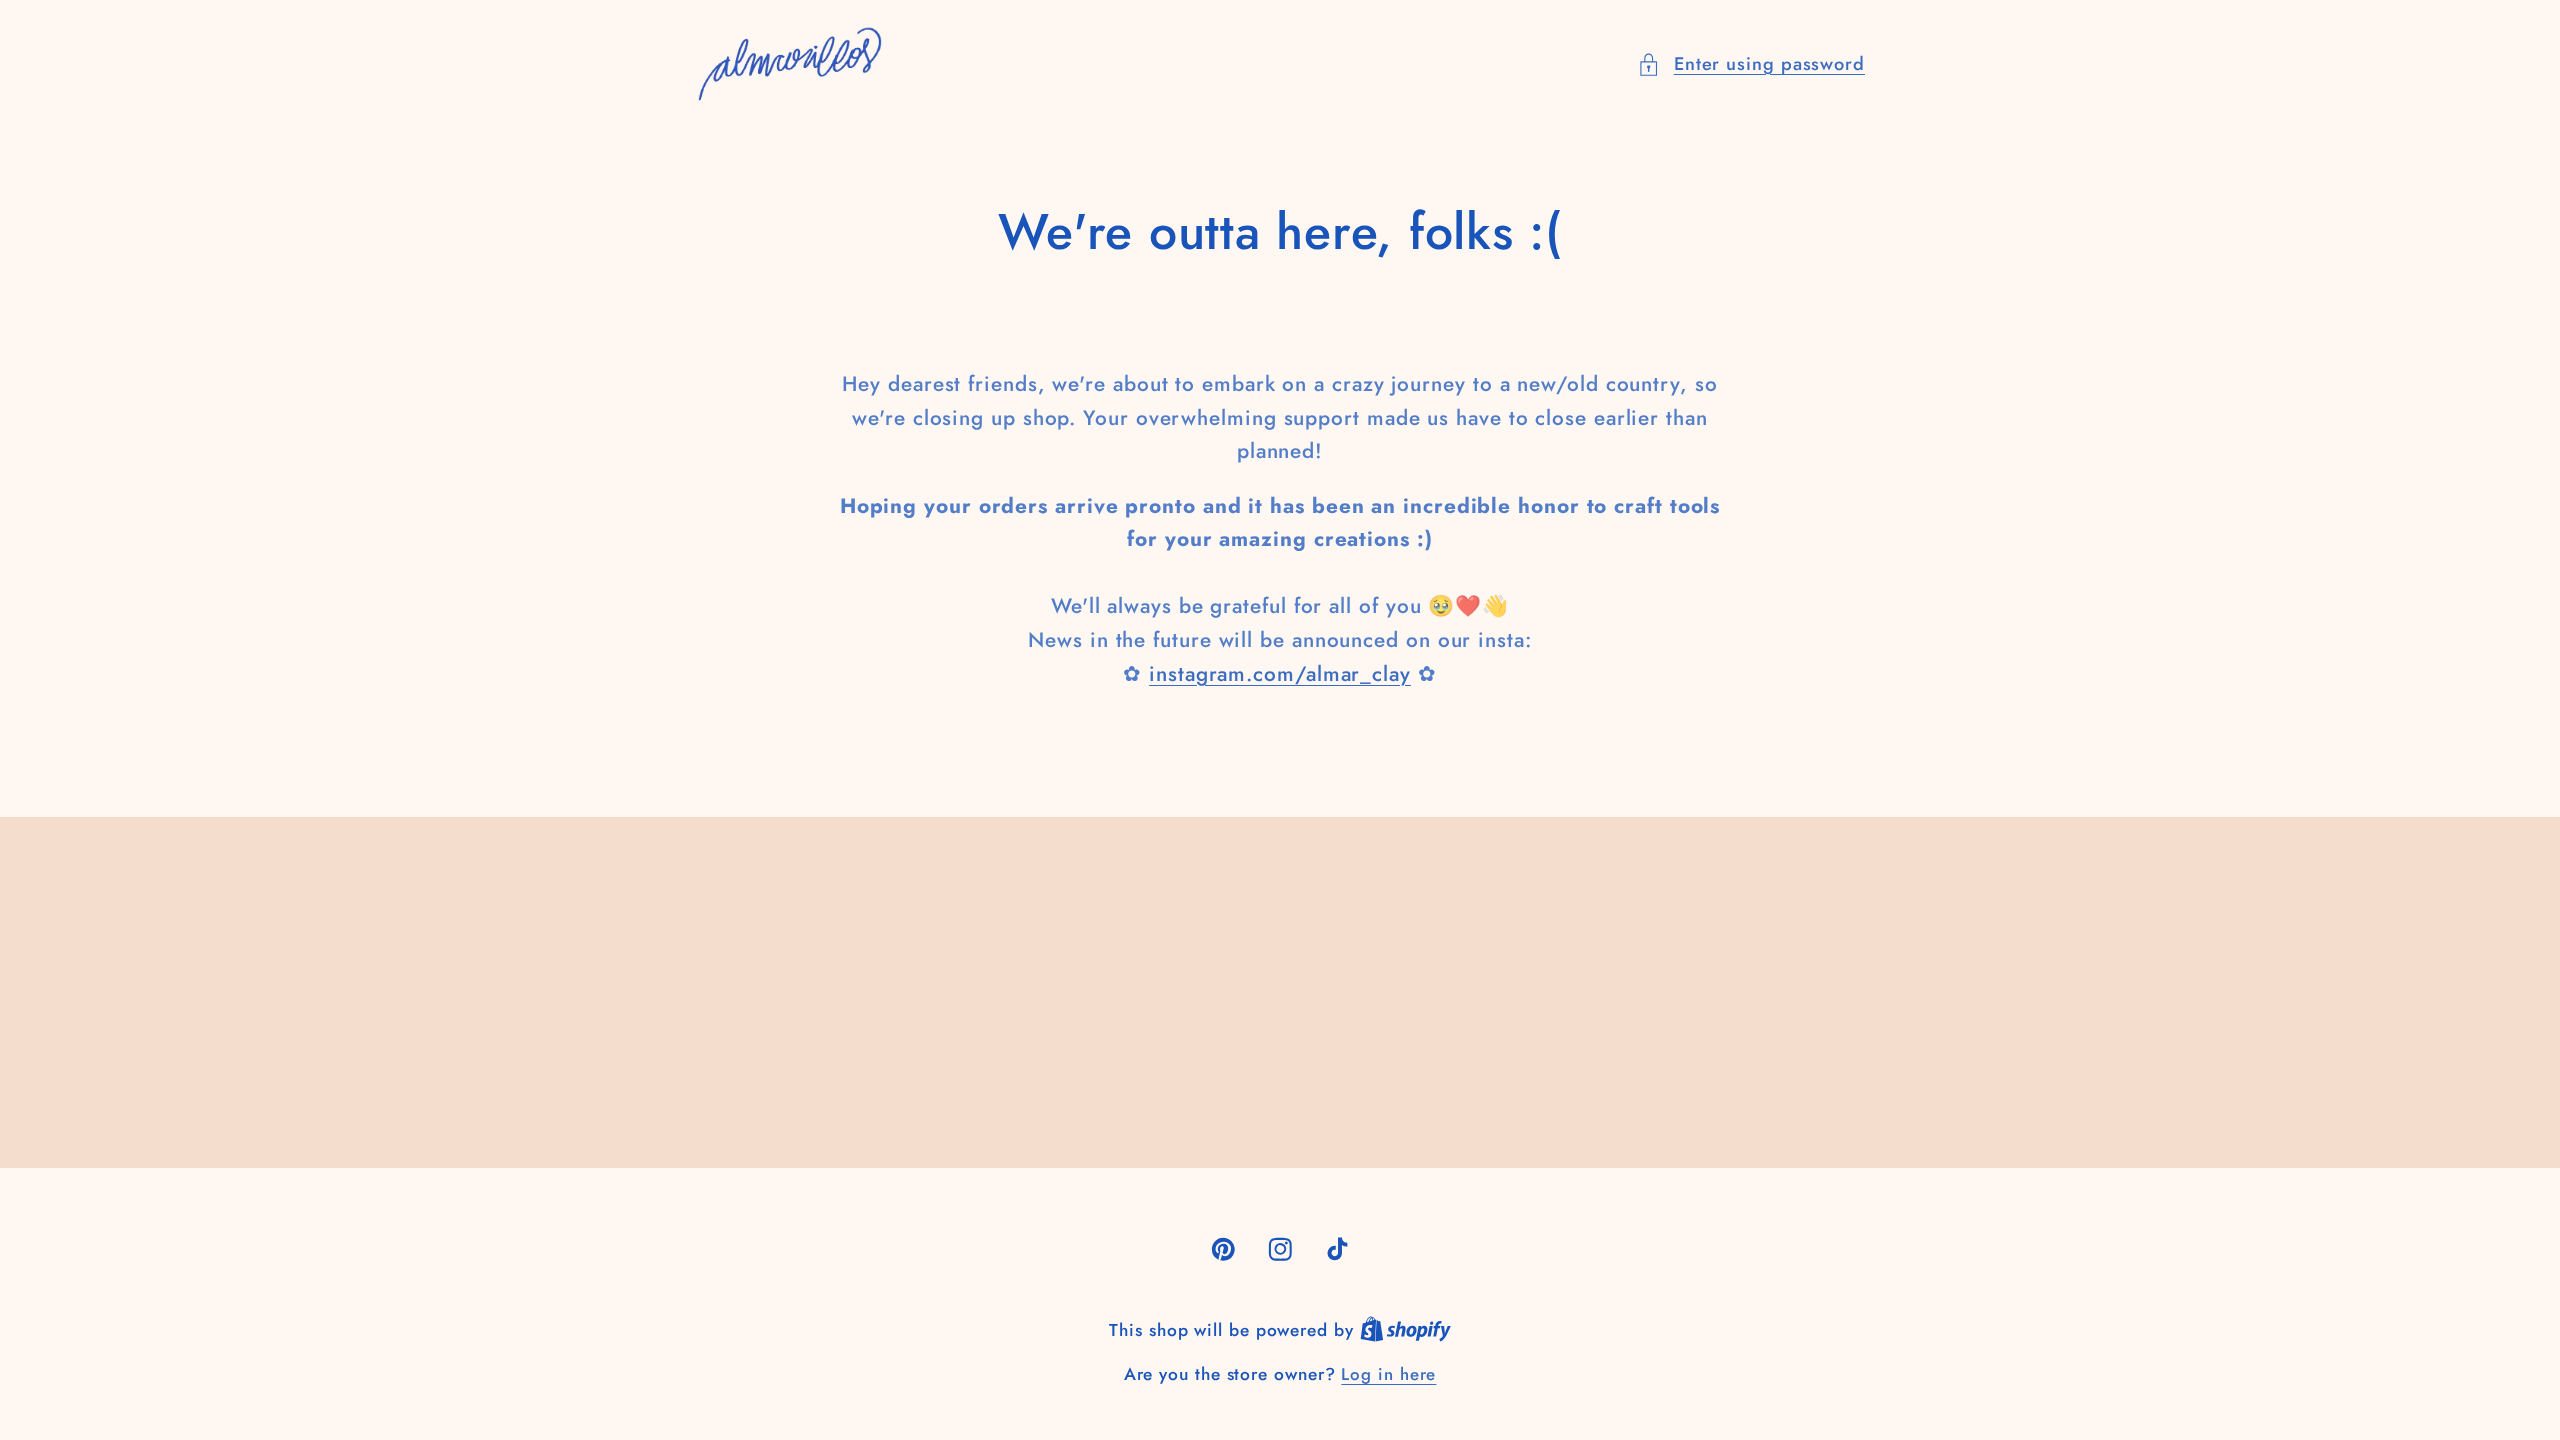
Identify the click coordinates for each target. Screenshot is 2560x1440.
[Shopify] (1405, 1330)
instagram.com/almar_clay (1280, 674)
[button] (1751, 64)
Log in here (1388, 1374)
